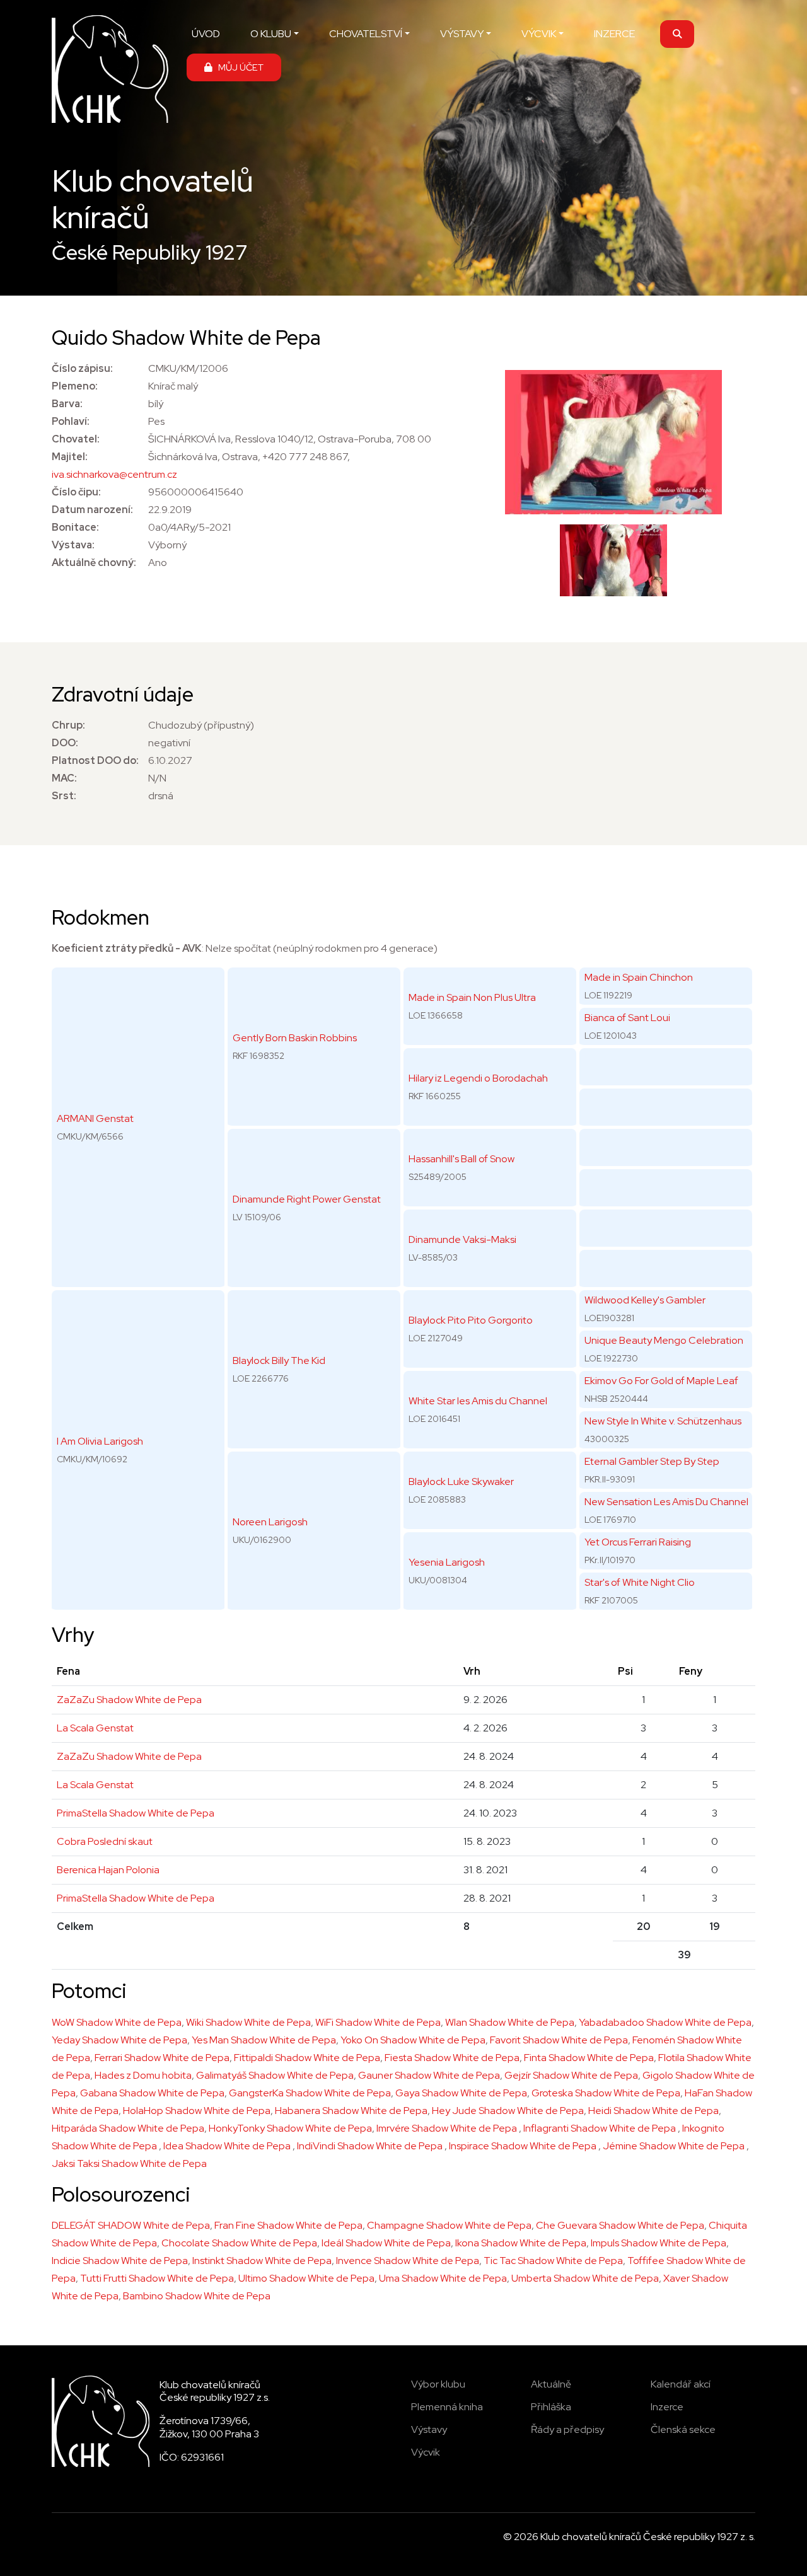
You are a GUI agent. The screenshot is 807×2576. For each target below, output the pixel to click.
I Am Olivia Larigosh (100, 1441)
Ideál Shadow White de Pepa (386, 2243)
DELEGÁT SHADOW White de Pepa (131, 2225)
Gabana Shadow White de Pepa (152, 2093)
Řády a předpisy (567, 2429)
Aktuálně (551, 2384)
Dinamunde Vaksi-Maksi (462, 1239)
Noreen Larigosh (270, 1522)
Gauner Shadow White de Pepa (429, 2075)
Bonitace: (75, 527)
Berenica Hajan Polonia (108, 1870)
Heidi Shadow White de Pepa (653, 2111)
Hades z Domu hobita (143, 2075)
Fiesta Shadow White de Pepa (452, 2058)
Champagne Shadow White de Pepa (449, 2225)
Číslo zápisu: (82, 368)
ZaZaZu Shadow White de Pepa (129, 1700)
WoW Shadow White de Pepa (117, 2022)
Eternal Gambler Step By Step (652, 1461)
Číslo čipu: (76, 492)
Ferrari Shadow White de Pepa (162, 2058)
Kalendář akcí (681, 2384)
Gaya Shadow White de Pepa (461, 2093)
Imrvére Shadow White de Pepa (448, 2128)
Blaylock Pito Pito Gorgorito (471, 1320)
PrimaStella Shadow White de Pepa (136, 1813)
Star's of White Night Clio (640, 1582)
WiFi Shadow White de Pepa (378, 2022)
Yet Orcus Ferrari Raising (638, 1542)
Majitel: (70, 457)
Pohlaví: (71, 421)
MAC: (64, 778)
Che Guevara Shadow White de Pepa (620, 2225)
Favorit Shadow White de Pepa (559, 2040)
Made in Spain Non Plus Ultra (472, 997)
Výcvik (426, 2452)
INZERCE (614, 34)
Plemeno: (75, 386)
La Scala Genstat (95, 1728)
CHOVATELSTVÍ (366, 34)
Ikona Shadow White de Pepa (521, 2243)
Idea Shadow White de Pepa (228, 2146)
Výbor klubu (438, 2384)
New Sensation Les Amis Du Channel (666, 1502)
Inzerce (667, 2407)
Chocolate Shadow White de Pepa (239, 2243)
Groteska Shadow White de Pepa (606, 2093)
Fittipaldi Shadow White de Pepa (307, 2058)
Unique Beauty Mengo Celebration (664, 1340)
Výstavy (429, 2429)
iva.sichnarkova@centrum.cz (114, 474)
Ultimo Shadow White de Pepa (306, 2278)
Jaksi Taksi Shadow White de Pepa (129, 2163)
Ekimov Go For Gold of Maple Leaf (661, 1381)
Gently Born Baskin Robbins (295, 1038)
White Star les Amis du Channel (478, 1401)
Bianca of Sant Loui (627, 1018)
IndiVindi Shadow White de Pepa (371, 2146)
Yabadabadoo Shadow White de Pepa (665, 2022)
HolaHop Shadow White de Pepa (197, 2111)
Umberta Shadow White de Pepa (585, 2278)
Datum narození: (92, 510)
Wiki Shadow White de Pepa (248, 2022)
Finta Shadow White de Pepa (589, 2058)
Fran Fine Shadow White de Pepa (288, 2225)
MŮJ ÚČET (238, 67)
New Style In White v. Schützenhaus (663, 1421)
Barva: (67, 404)
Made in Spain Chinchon (639, 977)
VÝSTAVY (462, 34)
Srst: (64, 796)
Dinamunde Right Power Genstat (307, 1199)
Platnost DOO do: (95, 760)
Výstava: (73, 545)
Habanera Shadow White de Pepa (351, 2111)
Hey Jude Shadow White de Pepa (508, 2111)
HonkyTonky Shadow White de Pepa (290, 2128)
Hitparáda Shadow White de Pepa (128, 2128)
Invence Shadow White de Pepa (408, 2261)
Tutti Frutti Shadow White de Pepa (157, 2278)
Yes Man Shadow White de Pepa (264, 2040)
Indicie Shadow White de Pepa (120, 2261)
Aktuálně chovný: (94, 563)
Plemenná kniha (447, 2407)
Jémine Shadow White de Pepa (675, 2146)
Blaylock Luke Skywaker (461, 1481)
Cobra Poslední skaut (105, 1841)
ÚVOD (206, 34)
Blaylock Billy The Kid (279, 1360)
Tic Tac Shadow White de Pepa (553, 2261)
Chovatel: (76, 439)
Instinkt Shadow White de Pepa (262, 2261)
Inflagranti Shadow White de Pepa (601, 2128)
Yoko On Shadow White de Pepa (413, 2040)
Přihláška (551, 2407)
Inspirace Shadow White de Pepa (524, 2146)
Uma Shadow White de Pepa (443, 2278)
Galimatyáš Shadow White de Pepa (275, 2075)
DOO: (65, 743)
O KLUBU (271, 34)
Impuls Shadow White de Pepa (659, 2243)
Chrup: (68, 725)
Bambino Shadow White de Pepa (197, 2296)
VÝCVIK (539, 34)
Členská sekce (683, 2429)
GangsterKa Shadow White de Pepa (310, 2093)
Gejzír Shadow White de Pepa (571, 2075)
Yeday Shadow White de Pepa (119, 2040)
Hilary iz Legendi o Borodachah (478, 1078)
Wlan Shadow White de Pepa (510, 2022)
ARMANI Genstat (95, 1118)
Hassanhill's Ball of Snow (462, 1159)
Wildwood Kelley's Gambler (645, 1300)
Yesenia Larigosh (447, 1562)
